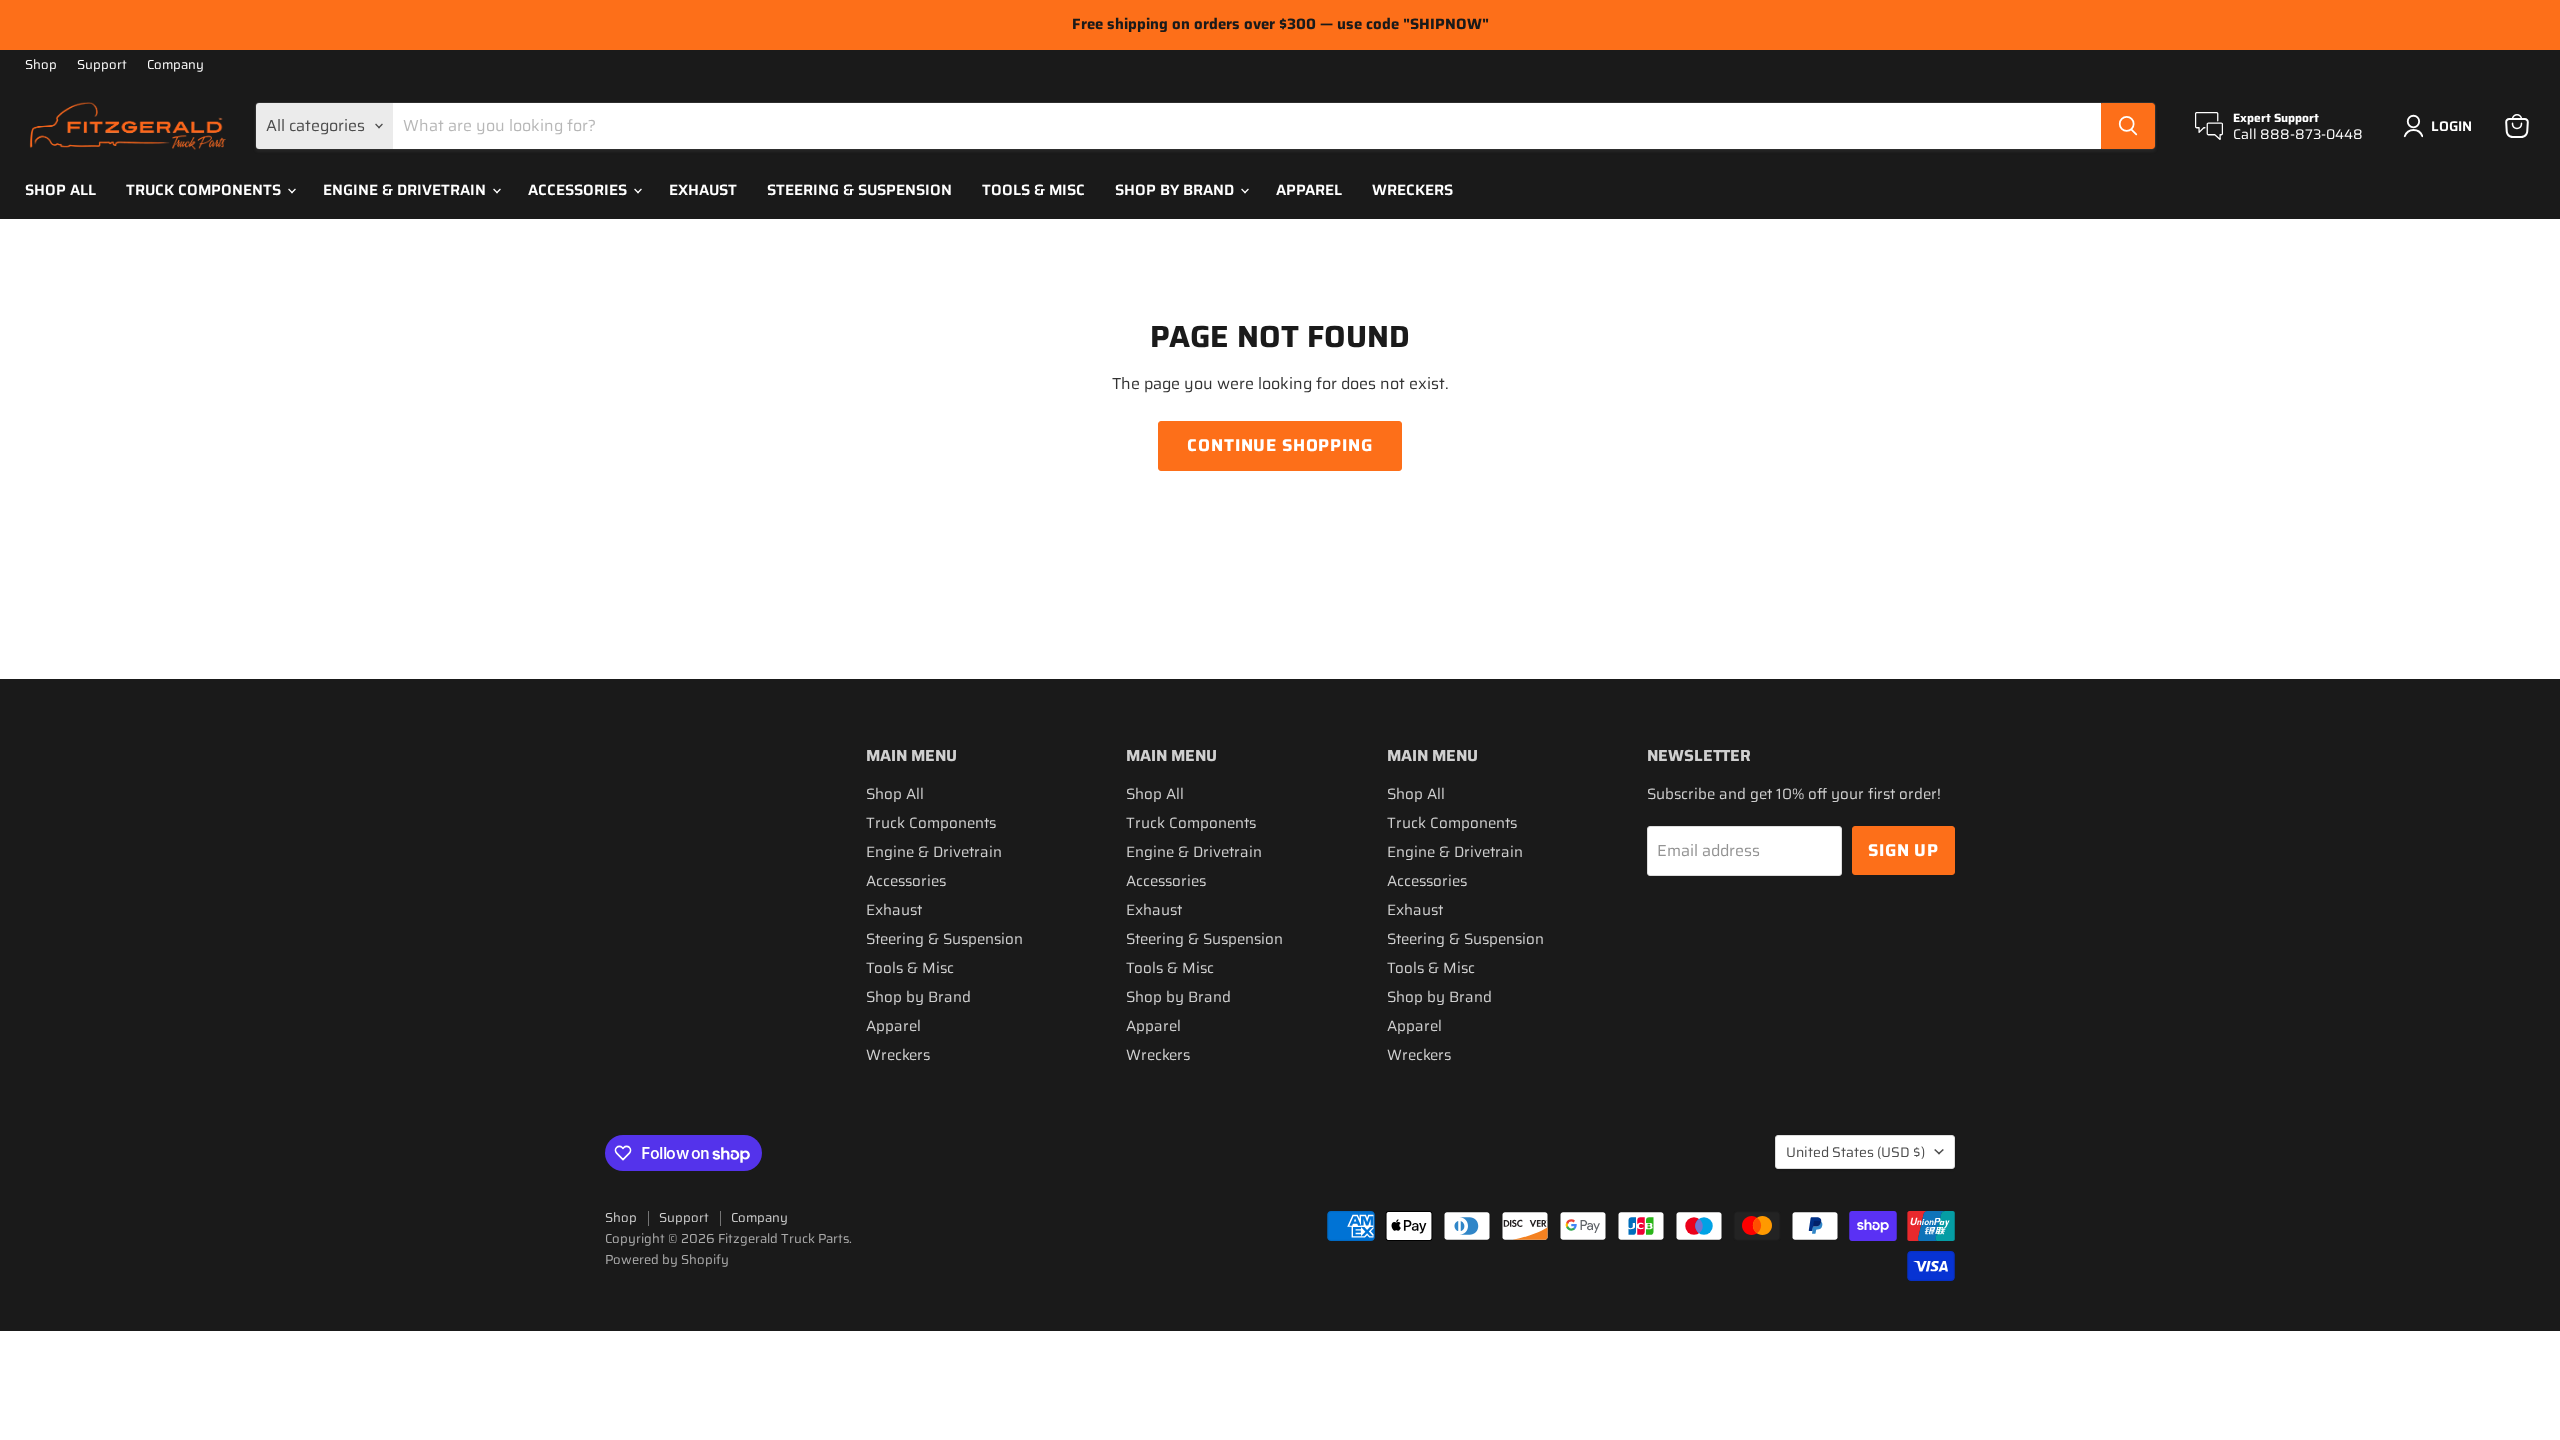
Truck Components (205, 190)
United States (1855, 1152)
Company (175, 65)
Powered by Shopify (667, 1259)
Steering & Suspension (859, 190)
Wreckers (1412, 190)
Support (102, 65)
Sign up (1903, 850)
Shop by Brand (1176, 190)
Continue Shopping (1279, 445)
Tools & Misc (1033, 190)
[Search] (2128, 126)
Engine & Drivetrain (406, 190)
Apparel (1309, 190)
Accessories (579, 190)
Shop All (60, 190)
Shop (41, 65)
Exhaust (703, 190)
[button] (2441, 126)
